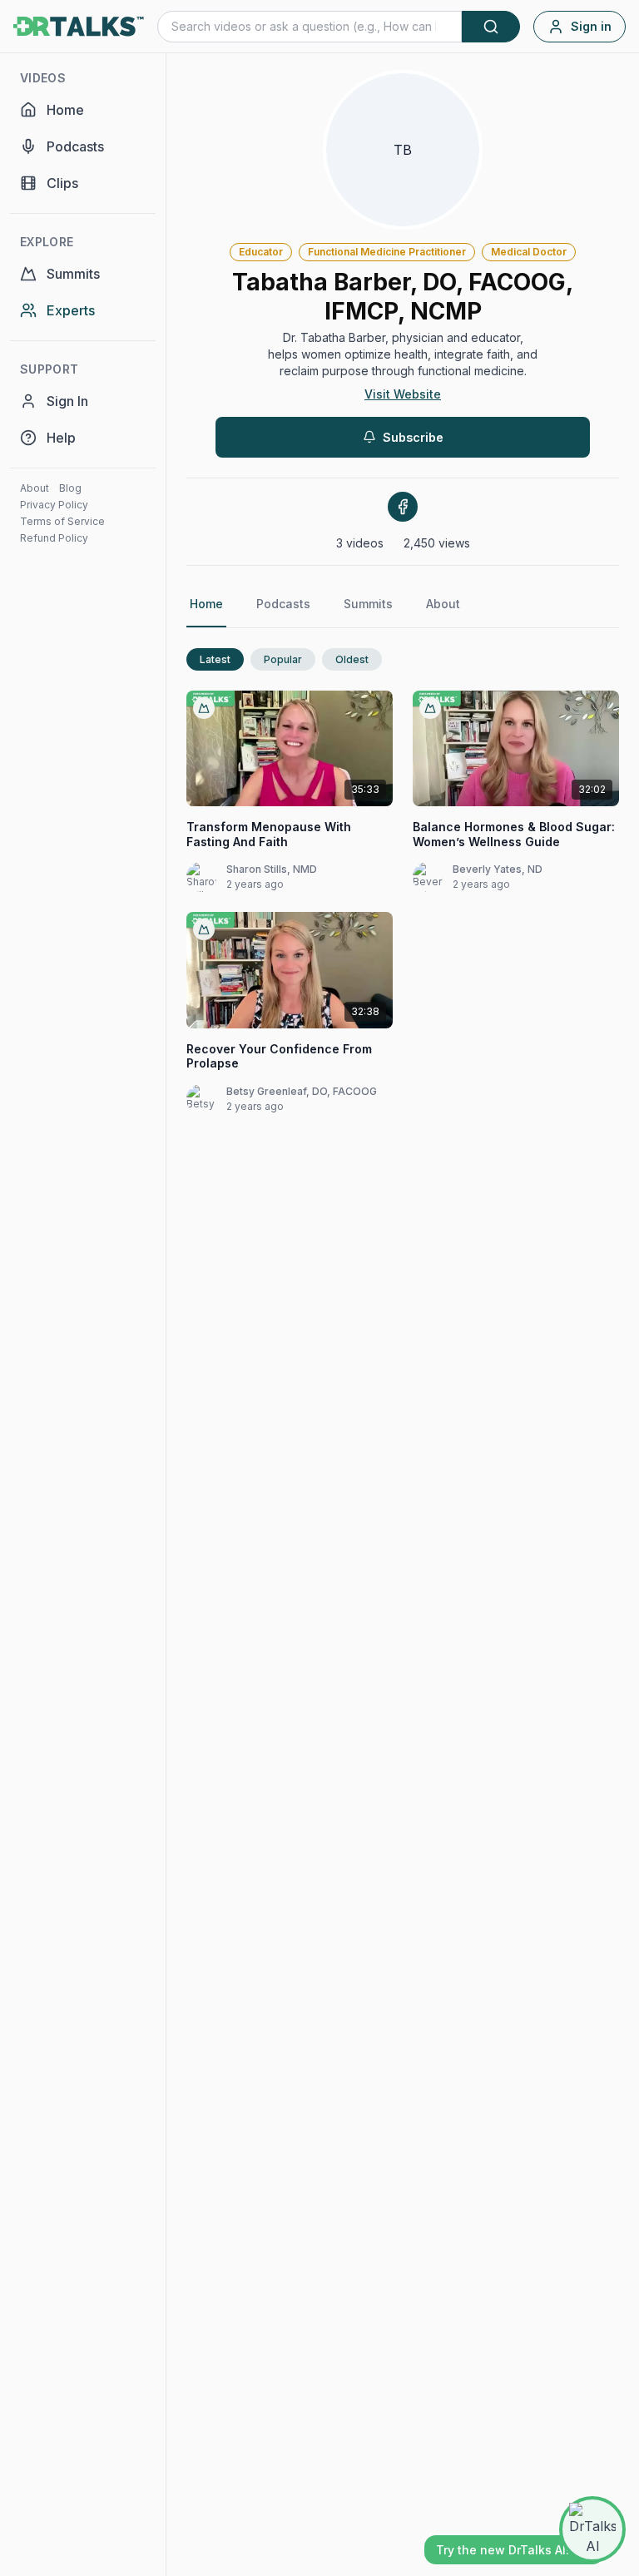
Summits (368, 604)
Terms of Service (62, 521)
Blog (70, 488)
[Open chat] (592, 2529)
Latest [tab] (215, 659)
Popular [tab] (283, 659)
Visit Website (403, 394)
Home (206, 604)
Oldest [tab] (352, 659)
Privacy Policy (54, 505)
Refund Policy (54, 538)
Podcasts (283, 604)
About (35, 488)
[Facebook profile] (403, 507)
